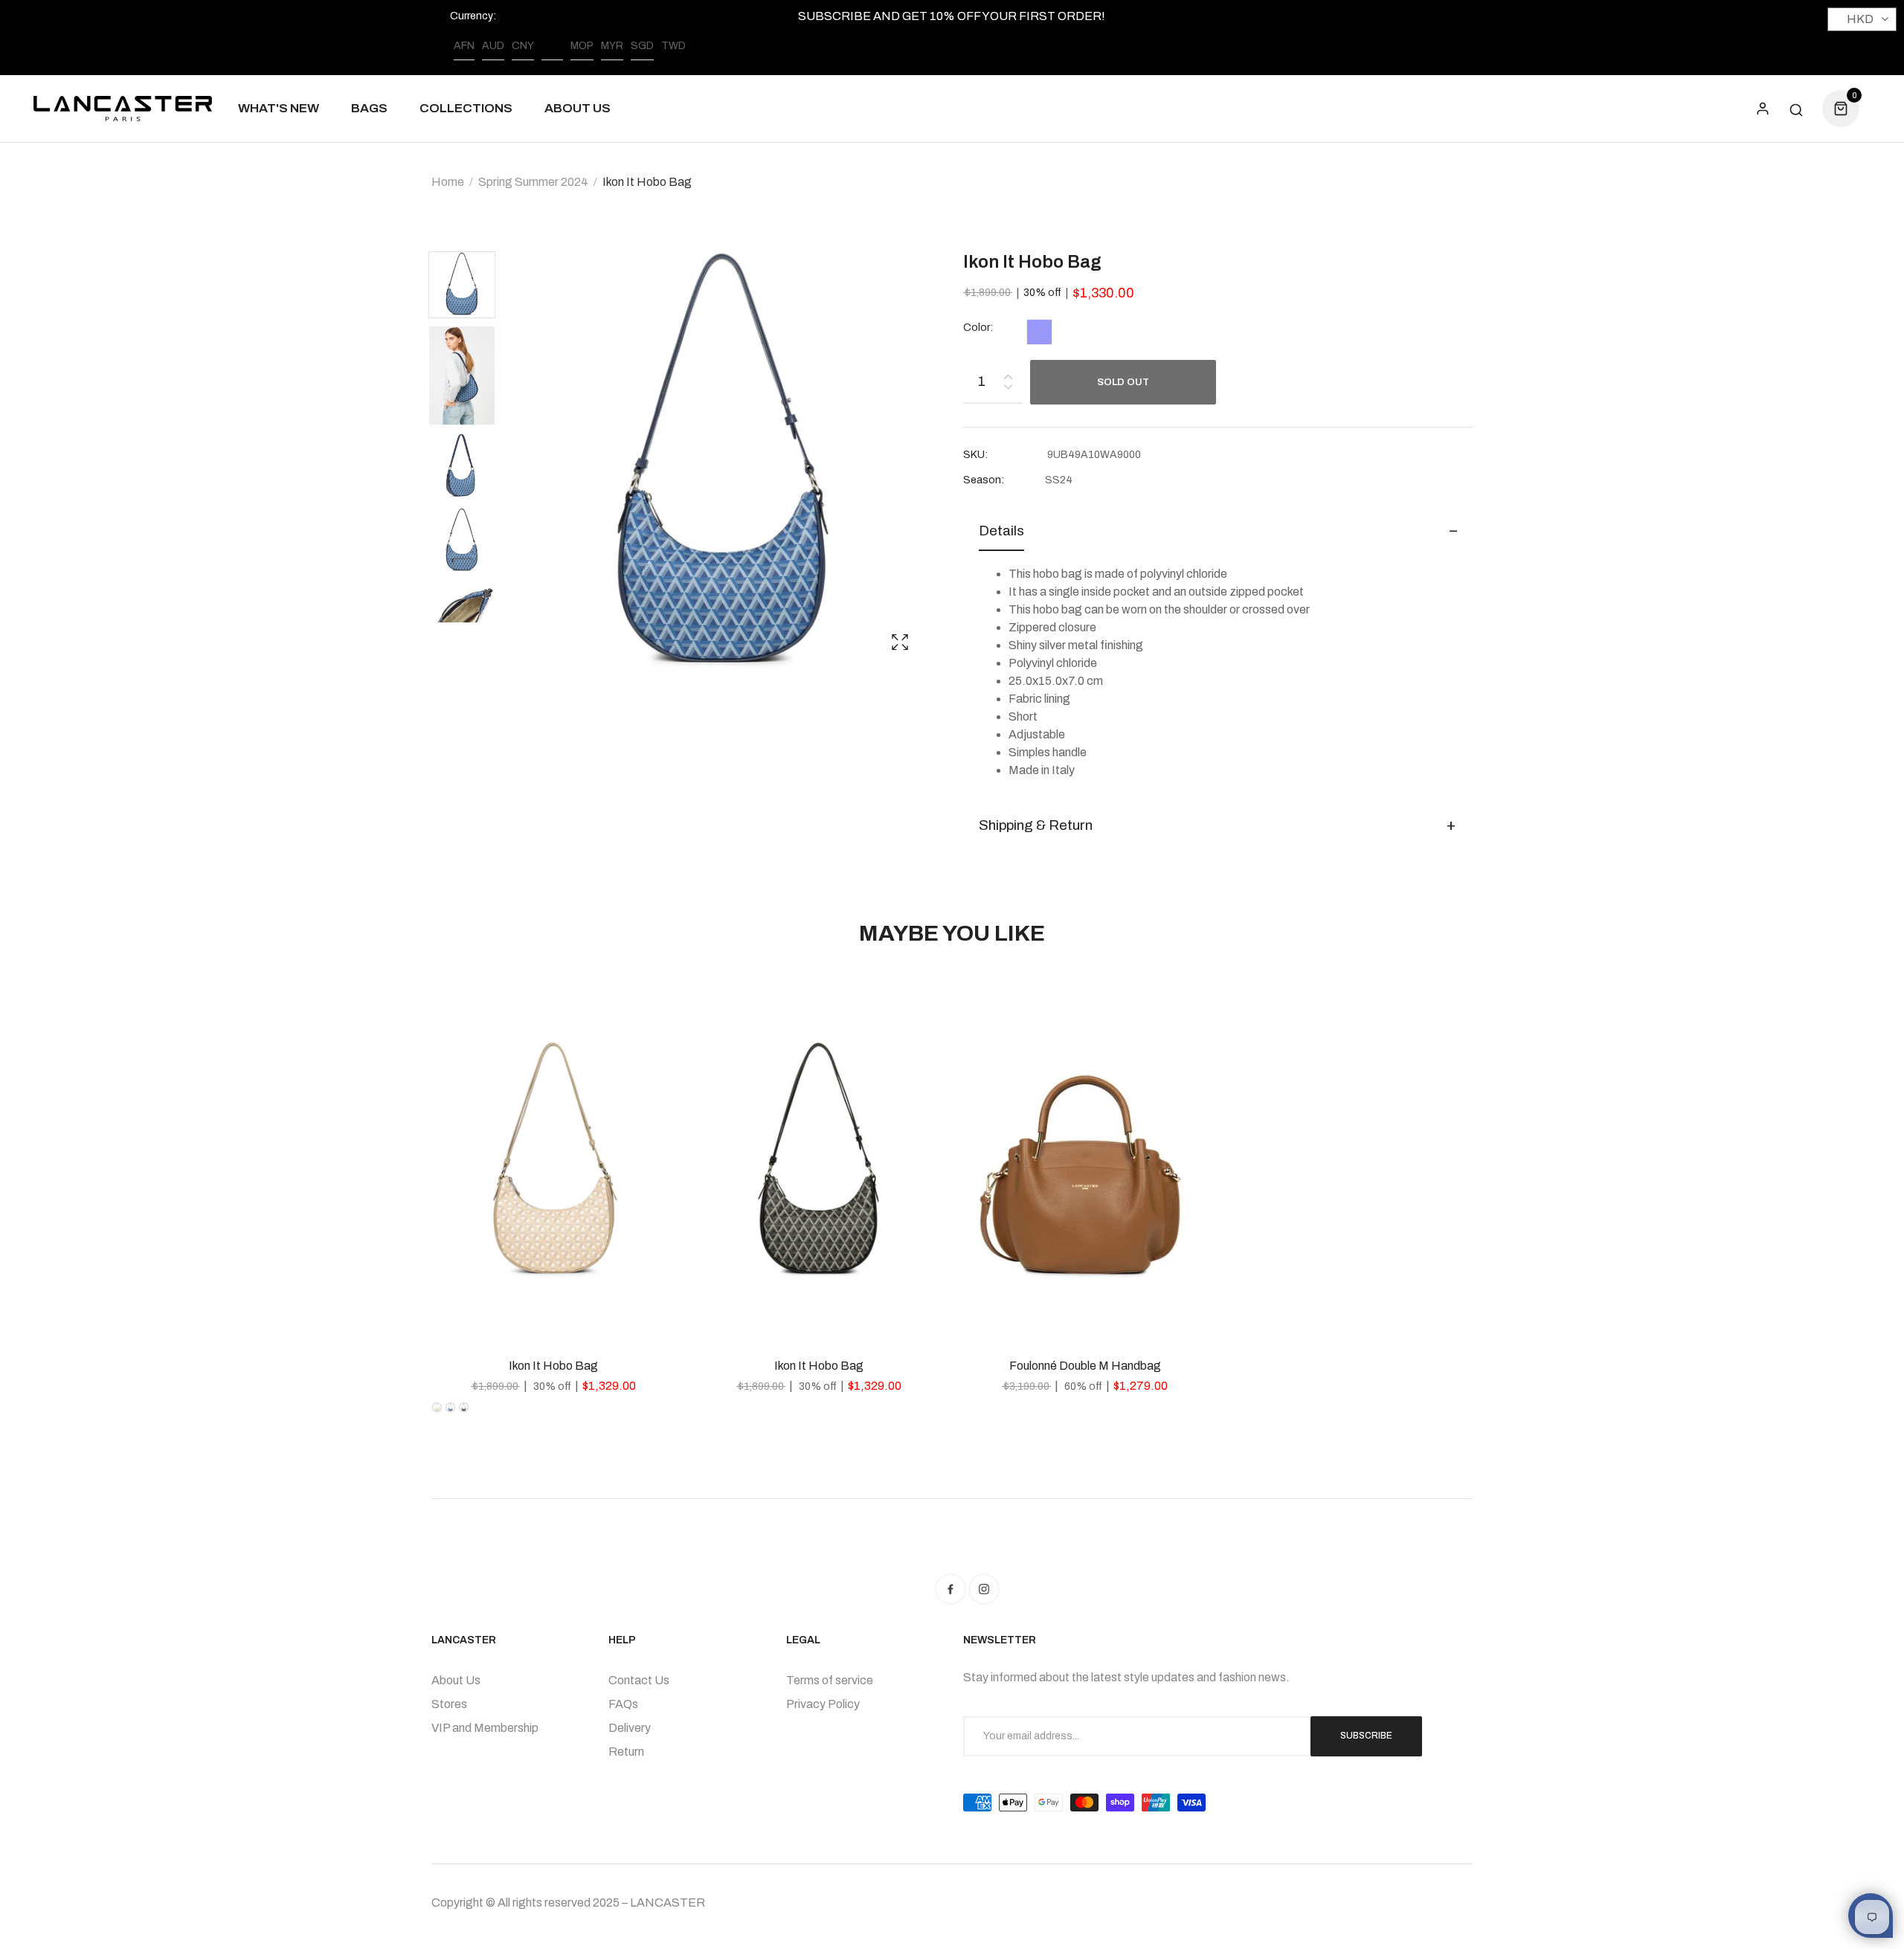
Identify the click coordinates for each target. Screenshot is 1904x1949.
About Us (456, 1680)
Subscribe (1366, 1736)
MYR (612, 46)
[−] (1008, 389)
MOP (582, 46)
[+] (1008, 374)
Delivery (630, 1728)
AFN (464, 46)
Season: (984, 480)
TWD (673, 46)
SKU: (975, 455)
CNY (523, 46)
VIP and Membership (485, 1728)
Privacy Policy (823, 1704)
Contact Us (639, 1680)
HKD (552, 46)
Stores (449, 1704)
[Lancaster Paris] (123, 109)
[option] (469, 288)
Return (626, 1752)
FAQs (623, 1704)
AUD (493, 46)
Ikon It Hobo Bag (553, 1366)
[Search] (1796, 109)
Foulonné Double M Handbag (1085, 1366)
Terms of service (830, 1680)
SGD (642, 46)
